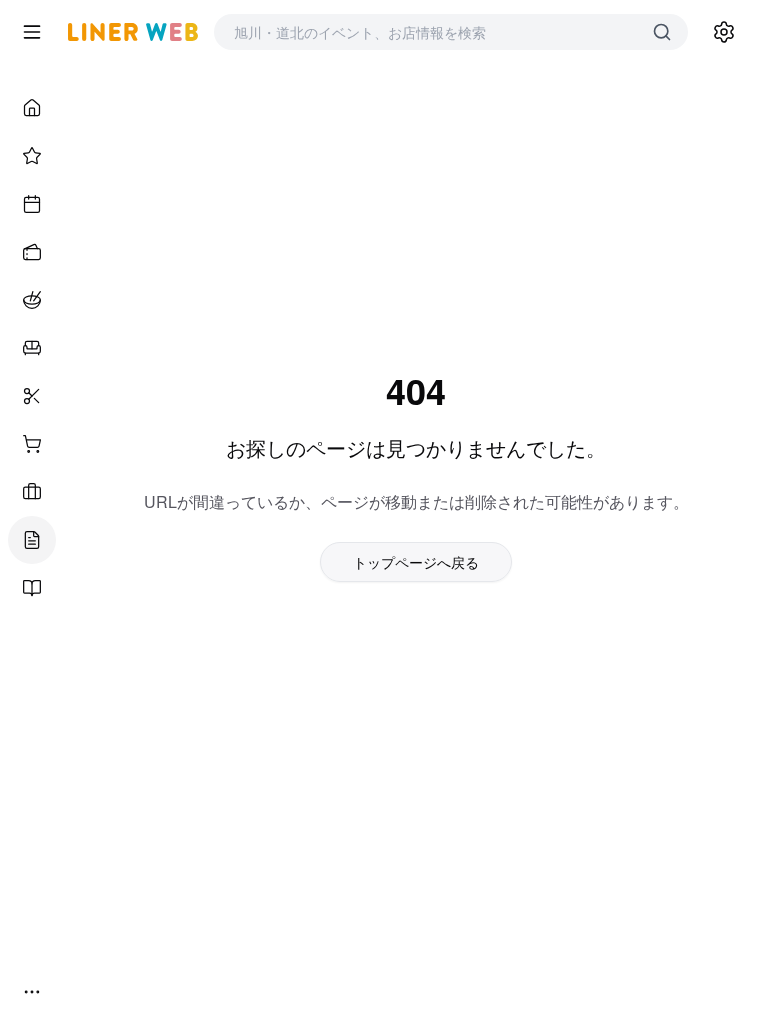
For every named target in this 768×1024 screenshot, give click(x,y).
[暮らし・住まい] (32, 348)
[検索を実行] (662, 32)
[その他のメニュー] (32, 992)
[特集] (32, 156)
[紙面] (32, 588)
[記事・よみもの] (32, 540)
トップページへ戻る (416, 562)
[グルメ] (32, 300)
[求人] (32, 492)
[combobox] (431, 32)
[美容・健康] (32, 396)
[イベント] (32, 204)
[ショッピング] (32, 444)
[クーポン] (32, 252)
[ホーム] (32, 108)
